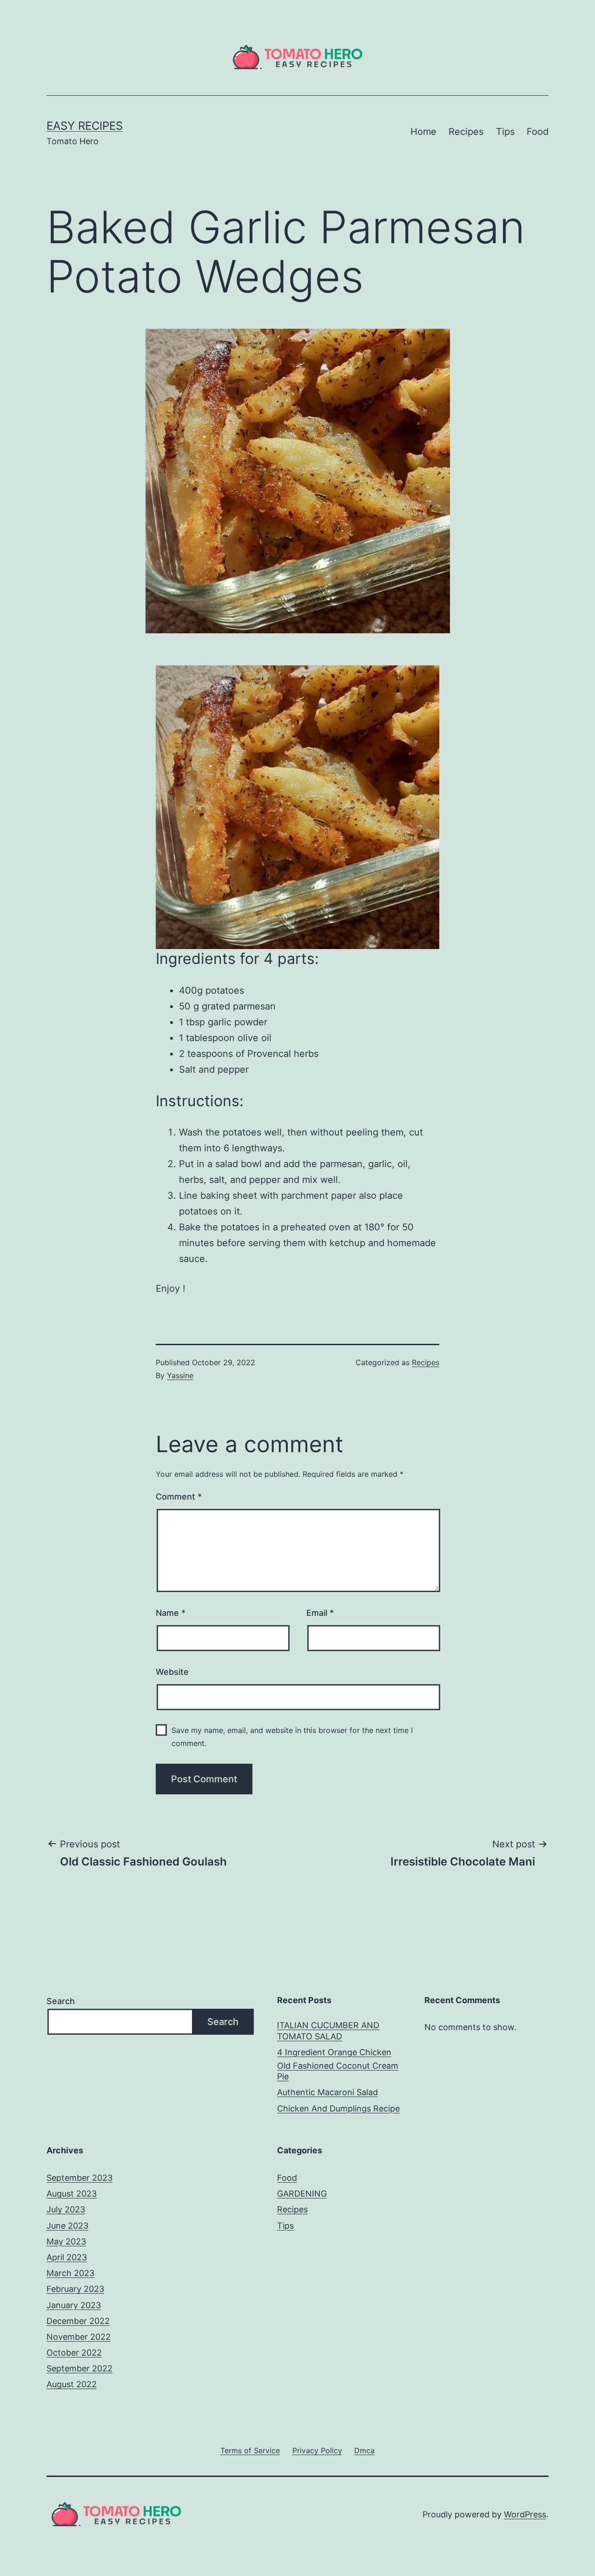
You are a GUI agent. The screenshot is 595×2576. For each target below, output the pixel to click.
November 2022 (79, 2337)
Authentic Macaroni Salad (327, 2092)
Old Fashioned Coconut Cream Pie (338, 2071)
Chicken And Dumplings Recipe (338, 2108)
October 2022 (74, 2353)
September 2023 (79, 2178)
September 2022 (79, 2368)
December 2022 (78, 2321)
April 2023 (67, 2257)
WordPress (525, 2514)
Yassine (180, 1375)
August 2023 (72, 2194)
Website (172, 1672)
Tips (505, 132)
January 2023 (74, 2305)
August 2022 (72, 2384)
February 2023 (75, 2289)
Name (171, 1613)
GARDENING (302, 2194)
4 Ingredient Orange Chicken (334, 2052)
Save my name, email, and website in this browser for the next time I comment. (292, 1736)
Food (538, 132)
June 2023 (67, 2226)
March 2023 (70, 2273)
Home (423, 132)
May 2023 (66, 2241)
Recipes (466, 132)
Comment (179, 1497)
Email (320, 1613)
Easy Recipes (85, 126)
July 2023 (66, 2209)
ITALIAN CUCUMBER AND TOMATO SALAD (328, 2031)
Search (61, 2001)
